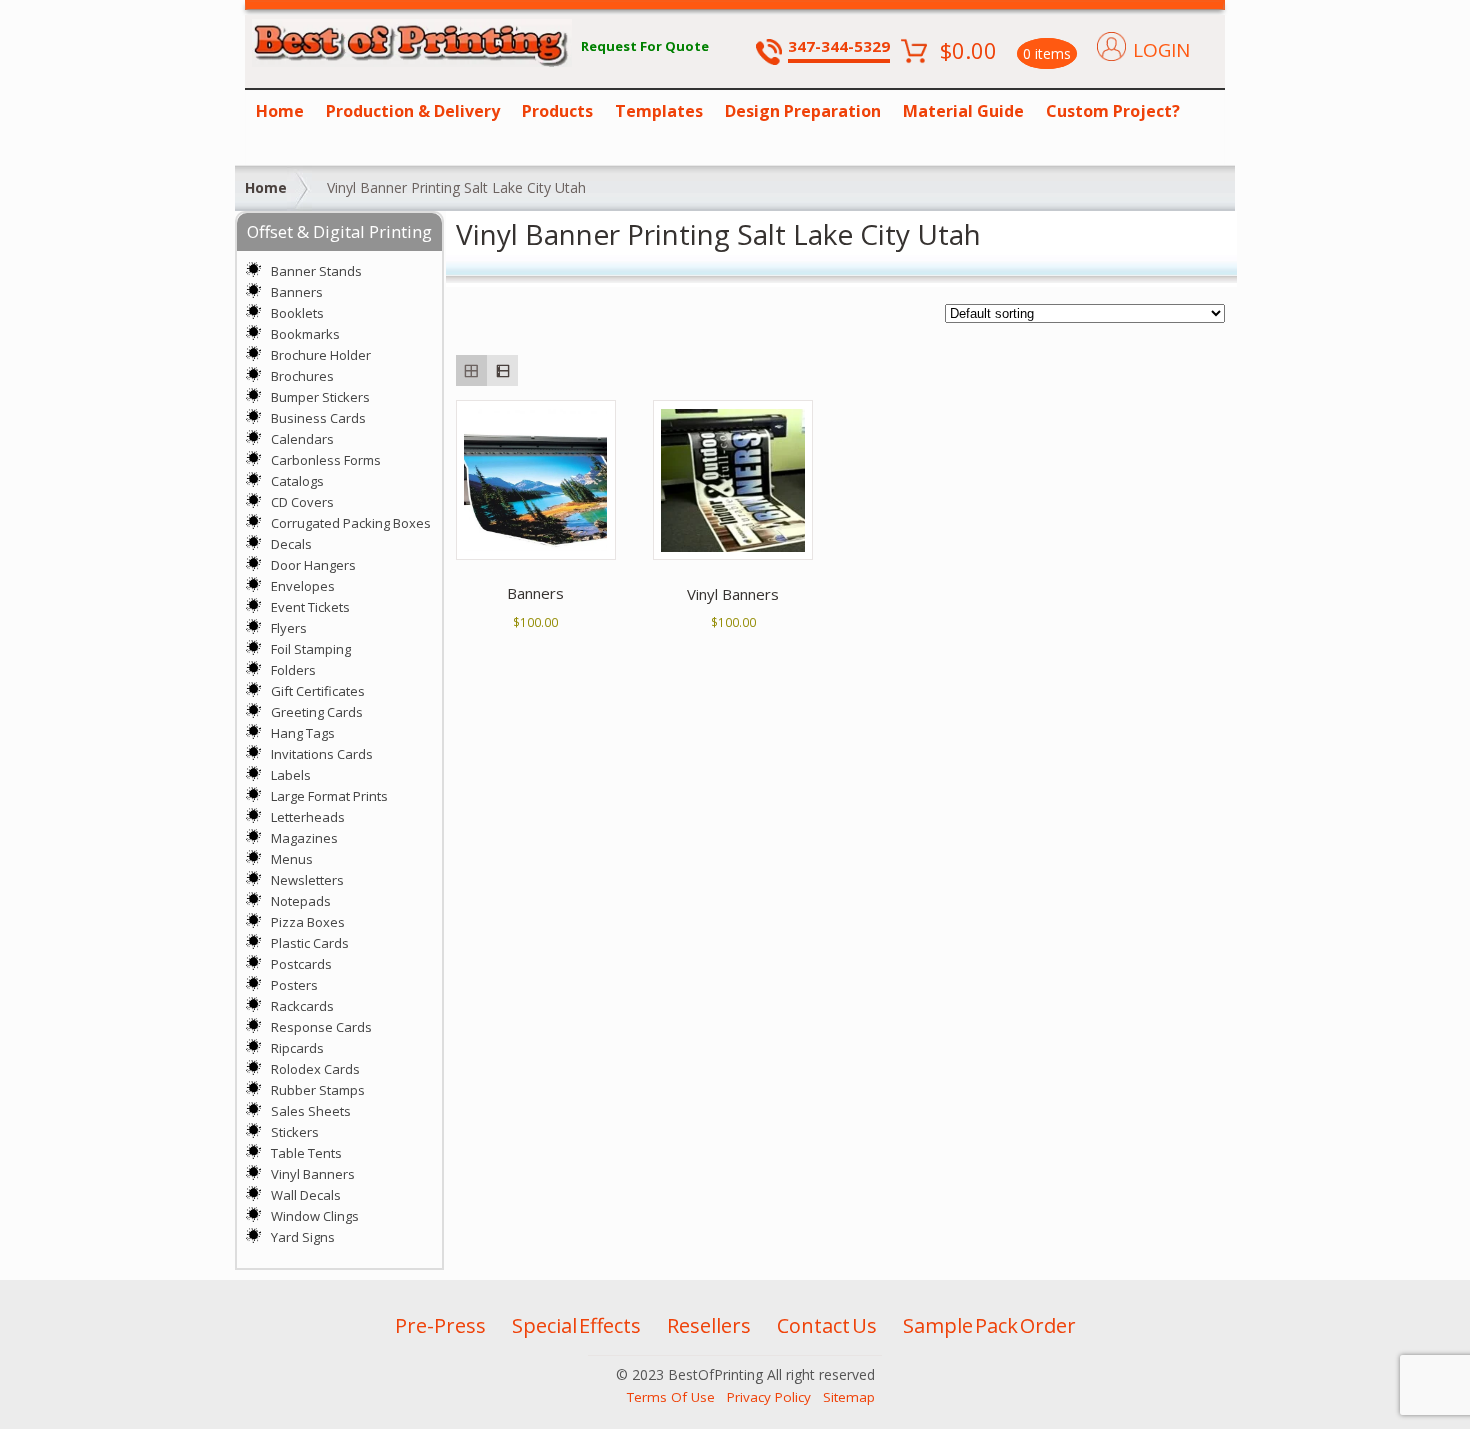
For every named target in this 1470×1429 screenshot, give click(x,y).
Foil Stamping (311, 649)
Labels (291, 775)
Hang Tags (303, 733)
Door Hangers (313, 565)
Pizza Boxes (308, 922)
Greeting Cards (317, 712)
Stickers (295, 1132)
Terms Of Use (671, 1397)
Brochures (302, 376)
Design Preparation (803, 111)
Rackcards (302, 1006)
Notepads (301, 901)
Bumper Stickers (320, 397)
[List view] (502, 370)
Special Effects (576, 1325)
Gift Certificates (318, 691)
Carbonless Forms (326, 460)
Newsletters (307, 880)
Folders (293, 670)
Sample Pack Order (989, 1325)
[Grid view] (471, 370)
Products (557, 111)
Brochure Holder (321, 355)
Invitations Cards (322, 754)
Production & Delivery (413, 111)
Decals (291, 544)
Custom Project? (1113, 111)
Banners (297, 292)
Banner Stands (316, 271)
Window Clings (315, 1216)
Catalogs (297, 481)
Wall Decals (306, 1195)
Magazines (304, 838)
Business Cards (318, 418)
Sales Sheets (311, 1111)
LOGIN (1161, 50)
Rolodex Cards (315, 1069)
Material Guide (963, 111)
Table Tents (306, 1153)
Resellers (709, 1325)
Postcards (301, 964)
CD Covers (302, 502)
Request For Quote (645, 46)
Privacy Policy (769, 1397)
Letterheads (308, 817)
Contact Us (827, 1325)
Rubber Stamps (318, 1090)
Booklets (297, 313)
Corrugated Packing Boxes (351, 523)
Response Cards (321, 1027)
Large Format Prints (329, 796)
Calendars (302, 439)
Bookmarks (305, 334)
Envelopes (303, 586)
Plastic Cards (310, 943)
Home (280, 111)
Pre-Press (440, 1325)
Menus (292, 859)
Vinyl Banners (313, 1174)
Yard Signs (303, 1237)
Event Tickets (310, 607)
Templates (659, 111)
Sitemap (849, 1397)
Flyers (289, 628)
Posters (294, 985)
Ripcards (297, 1048)
